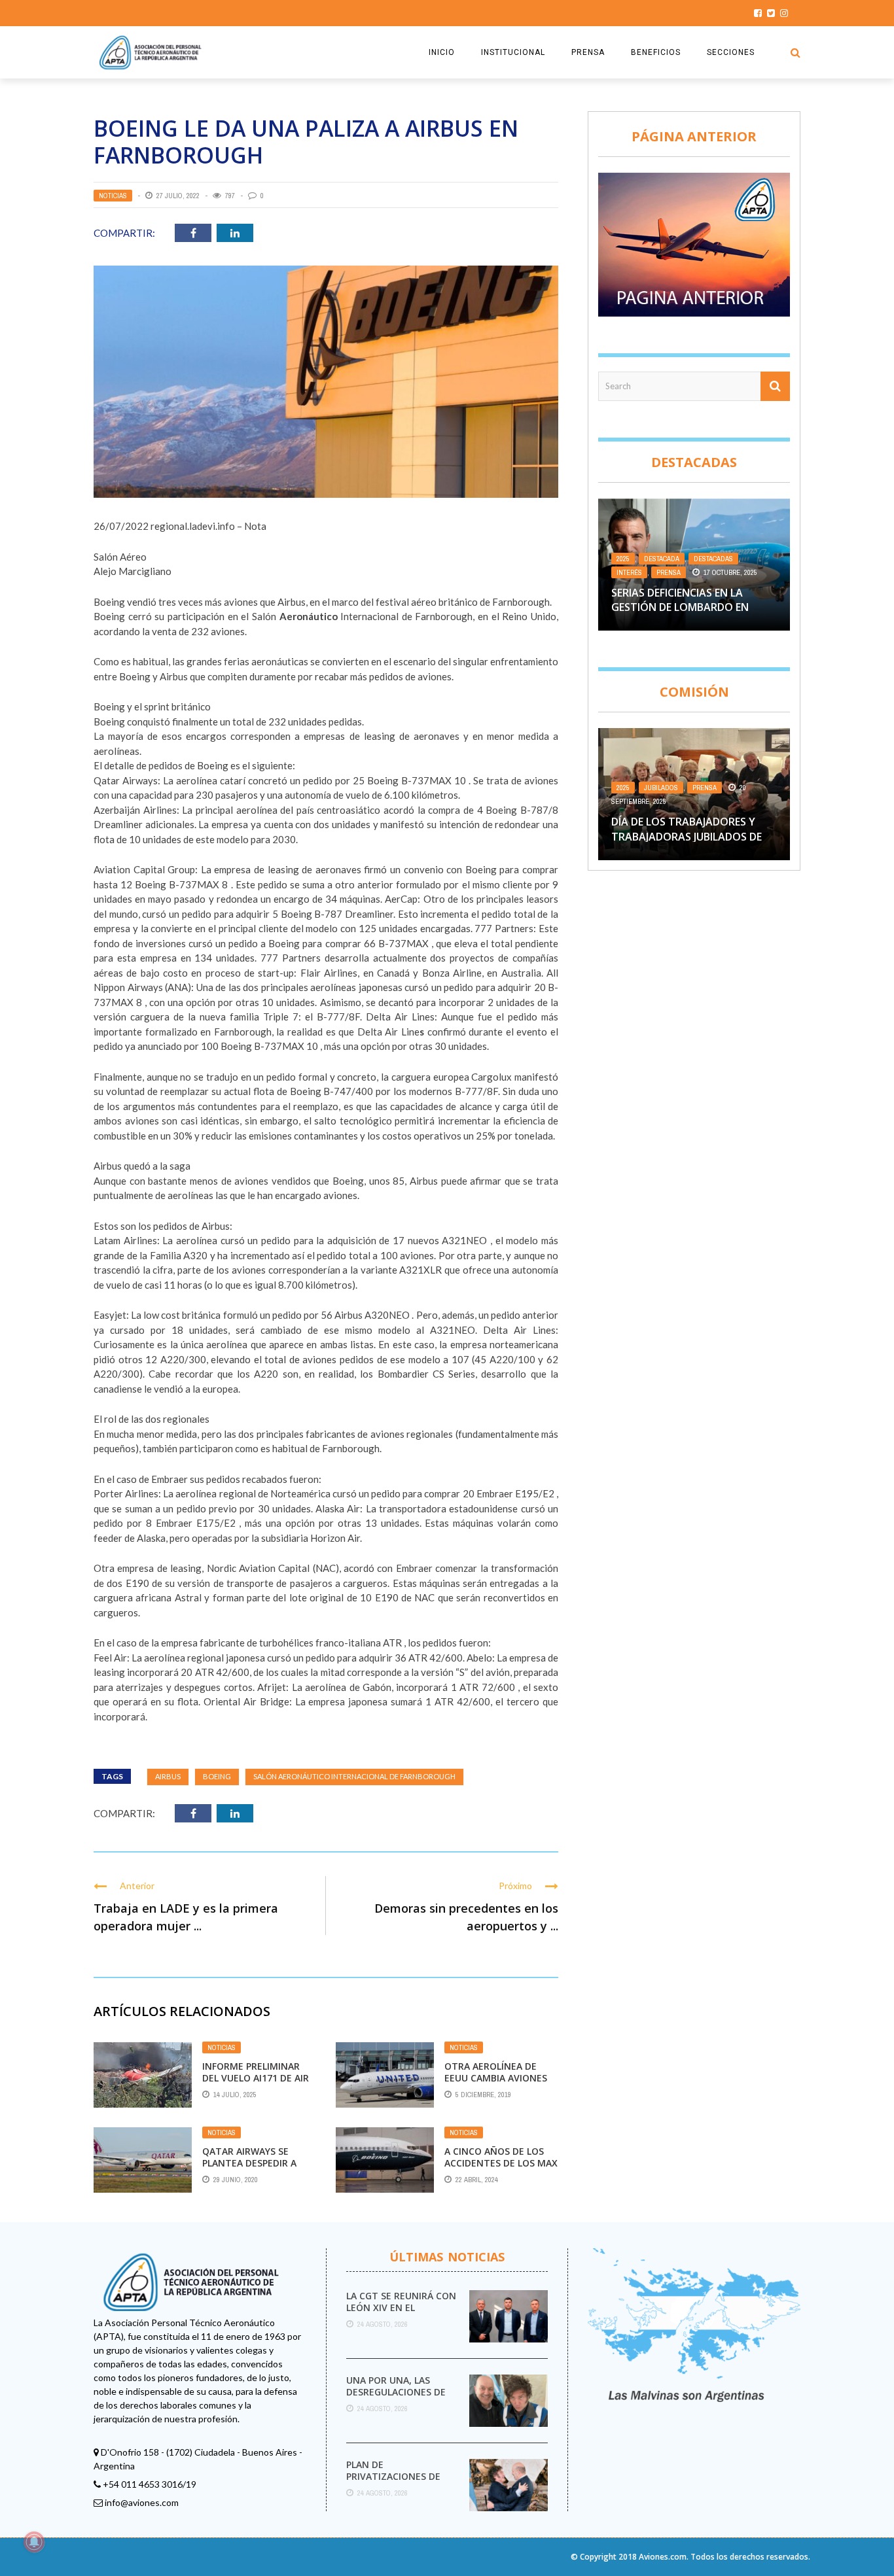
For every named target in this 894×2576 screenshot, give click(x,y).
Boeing (217, 1776)
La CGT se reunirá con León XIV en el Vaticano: (401, 2307)
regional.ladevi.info (193, 526)
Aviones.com (663, 2557)
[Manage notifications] (34, 2542)
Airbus (168, 1776)
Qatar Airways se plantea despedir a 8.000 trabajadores (250, 2163)
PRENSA (588, 52)
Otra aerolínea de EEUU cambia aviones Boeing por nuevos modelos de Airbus (496, 2084)
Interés (629, 572)
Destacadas (713, 559)
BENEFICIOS (656, 52)
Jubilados (661, 788)
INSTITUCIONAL (513, 52)
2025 (623, 559)
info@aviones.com (142, 2502)
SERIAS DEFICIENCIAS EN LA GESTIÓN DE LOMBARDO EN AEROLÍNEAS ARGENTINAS (680, 607)
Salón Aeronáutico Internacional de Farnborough (354, 1776)
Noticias (113, 196)
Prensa (669, 572)
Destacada (662, 559)
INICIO (442, 52)
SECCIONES (731, 52)
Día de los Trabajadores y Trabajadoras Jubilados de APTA (687, 836)
